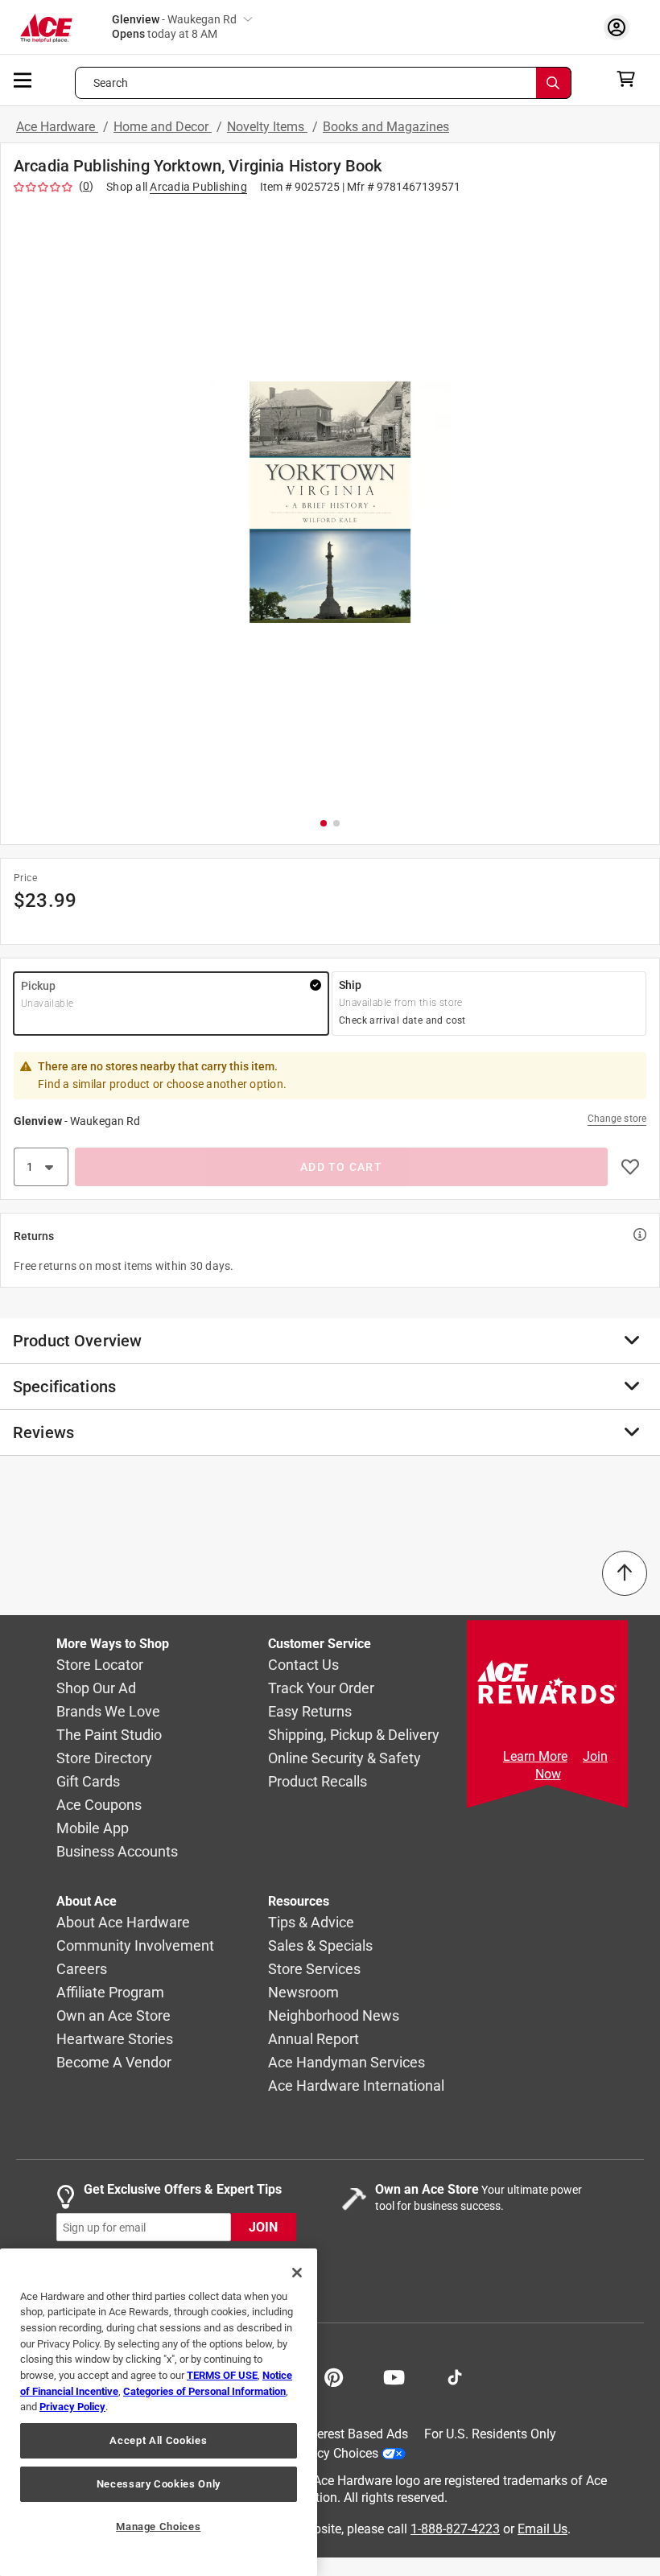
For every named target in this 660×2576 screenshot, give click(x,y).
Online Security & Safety (344, 1759)
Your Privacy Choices (319, 2453)
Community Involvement (135, 1946)
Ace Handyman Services (346, 2063)
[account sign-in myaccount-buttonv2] (621, 27)
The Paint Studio (109, 1735)
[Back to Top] (625, 1573)
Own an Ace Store (113, 2016)
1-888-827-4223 (455, 2529)
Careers (82, 1970)
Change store (617, 1119)
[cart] (631, 79)
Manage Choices (158, 2527)
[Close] (297, 2273)
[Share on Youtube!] (394, 2376)
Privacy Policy (72, 2407)
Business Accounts (117, 1852)
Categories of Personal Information (204, 2391)
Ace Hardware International (356, 2086)
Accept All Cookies (158, 2440)
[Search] (554, 83)
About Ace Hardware (123, 1923)
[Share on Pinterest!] (334, 2376)
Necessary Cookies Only (159, 2484)
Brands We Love (108, 1712)
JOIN (263, 2228)
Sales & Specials (320, 1946)
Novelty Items (267, 127)
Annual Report (313, 2040)
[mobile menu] (23, 79)
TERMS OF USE (222, 2375)
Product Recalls (318, 1782)
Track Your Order (321, 1689)
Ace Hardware (57, 127)
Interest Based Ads (355, 2434)
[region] (159, 2412)
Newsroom (303, 1993)
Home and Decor (163, 127)
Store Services (314, 1970)
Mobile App (93, 1829)
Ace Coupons (99, 1805)
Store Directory (104, 1759)
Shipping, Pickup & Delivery (354, 1735)
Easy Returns (310, 1712)
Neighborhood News (334, 2016)
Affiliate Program (110, 1993)
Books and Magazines (386, 127)
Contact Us (303, 1665)
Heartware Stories (115, 2040)
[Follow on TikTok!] (455, 2376)
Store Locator (100, 1665)
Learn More (535, 1756)
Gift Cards (88, 1782)
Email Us (542, 2529)
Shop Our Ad (96, 1689)
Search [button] (111, 83)
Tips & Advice (311, 1923)
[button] (330, 502)
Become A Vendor (114, 2063)
